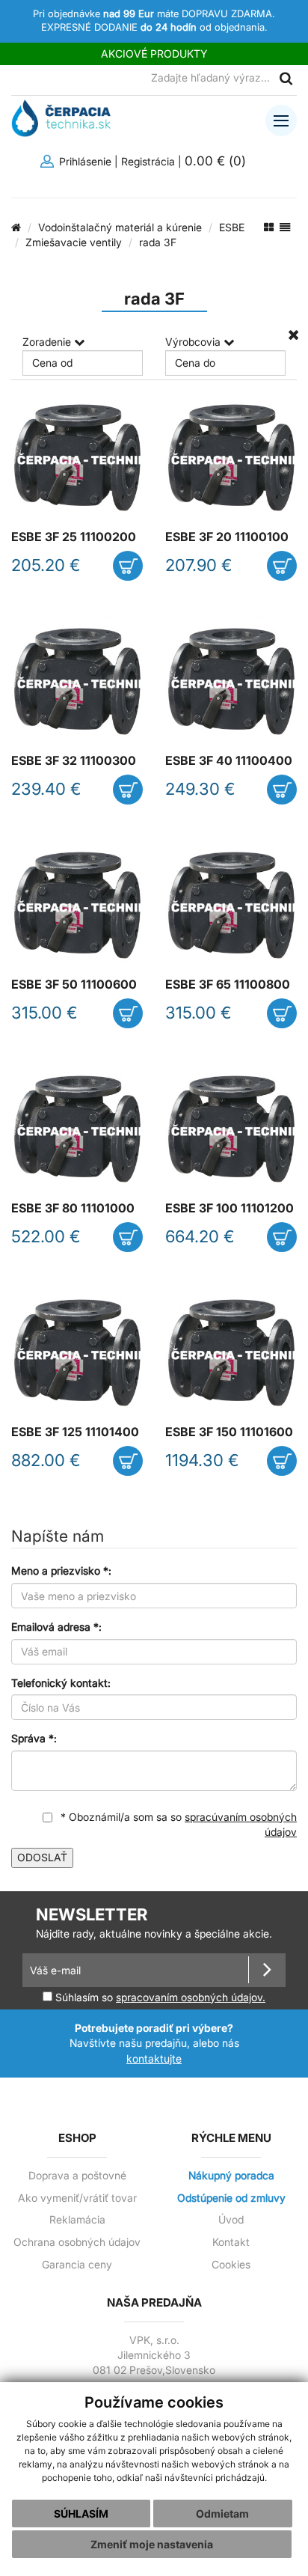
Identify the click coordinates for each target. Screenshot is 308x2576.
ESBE (232, 227)
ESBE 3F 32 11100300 (74, 761)
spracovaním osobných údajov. (191, 1997)
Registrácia (148, 161)
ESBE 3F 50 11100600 (74, 985)
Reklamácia (77, 2220)
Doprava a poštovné (77, 2176)
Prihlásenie (84, 161)
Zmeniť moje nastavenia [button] (152, 2544)
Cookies (231, 2265)
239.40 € (46, 789)
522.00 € (46, 1236)
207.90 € (199, 565)
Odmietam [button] (222, 2514)
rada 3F (158, 242)
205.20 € (46, 565)
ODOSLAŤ (42, 1857)
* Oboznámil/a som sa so (177, 1825)
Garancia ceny (77, 2265)
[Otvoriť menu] (281, 120)
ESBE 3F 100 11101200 (230, 1208)
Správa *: (34, 1738)
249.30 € (200, 789)
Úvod (231, 2220)
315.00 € (44, 1013)
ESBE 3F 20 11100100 (227, 537)
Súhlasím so (159, 1997)
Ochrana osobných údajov (77, 2242)
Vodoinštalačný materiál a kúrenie (120, 227)
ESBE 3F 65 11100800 (228, 985)
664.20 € (200, 1236)
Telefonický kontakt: (61, 1683)
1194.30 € (202, 1460)
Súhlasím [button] (81, 2514)
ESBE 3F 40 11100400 (229, 761)
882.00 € (46, 1460)
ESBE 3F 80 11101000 (73, 1208)
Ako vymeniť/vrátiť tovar (77, 2198)
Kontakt (231, 2242)
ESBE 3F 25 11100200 (74, 537)
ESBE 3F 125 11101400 (75, 1432)
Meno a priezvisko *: (61, 1571)
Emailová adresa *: (56, 1627)
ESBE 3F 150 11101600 (229, 1432)
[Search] (286, 78)
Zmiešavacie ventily (74, 242)
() (217, 161)
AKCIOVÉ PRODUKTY (154, 54)
